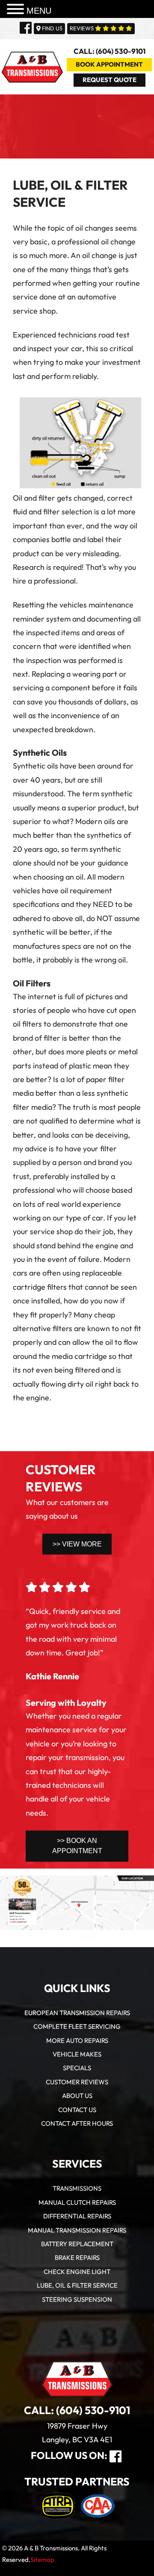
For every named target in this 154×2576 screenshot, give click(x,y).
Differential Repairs (77, 2217)
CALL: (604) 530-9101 (110, 52)
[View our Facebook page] (26, 29)
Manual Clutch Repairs (77, 2203)
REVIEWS (82, 29)
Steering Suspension (77, 2300)
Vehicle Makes (77, 2055)
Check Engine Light (77, 2272)
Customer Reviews (77, 2082)
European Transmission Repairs (77, 2013)
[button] (17, 10)
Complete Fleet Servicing (77, 2027)
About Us (77, 2096)
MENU (39, 11)
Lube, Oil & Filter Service (77, 2286)
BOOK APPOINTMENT (109, 65)
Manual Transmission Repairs (77, 2231)
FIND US (52, 29)
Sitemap (42, 2560)
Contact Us (77, 2110)
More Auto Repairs (77, 2041)
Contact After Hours (77, 2124)
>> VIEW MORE (77, 1544)
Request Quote (110, 80)
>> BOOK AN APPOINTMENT (77, 1846)
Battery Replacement (77, 2244)
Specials (77, 2068)
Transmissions (77, 2189)
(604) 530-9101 (93, 2411)
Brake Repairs (77, 2258)
